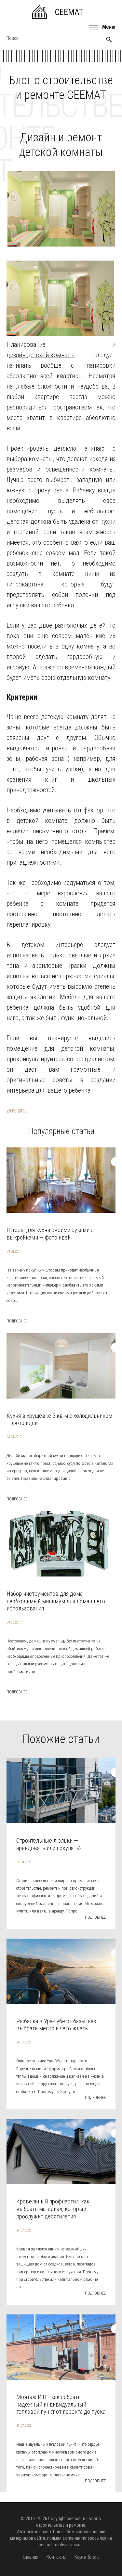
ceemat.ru (76, 2519)
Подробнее (17, 1321)
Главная (30, 2557)
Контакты (56, 2557)
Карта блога (87, 2557)
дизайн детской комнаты (41, 355)
